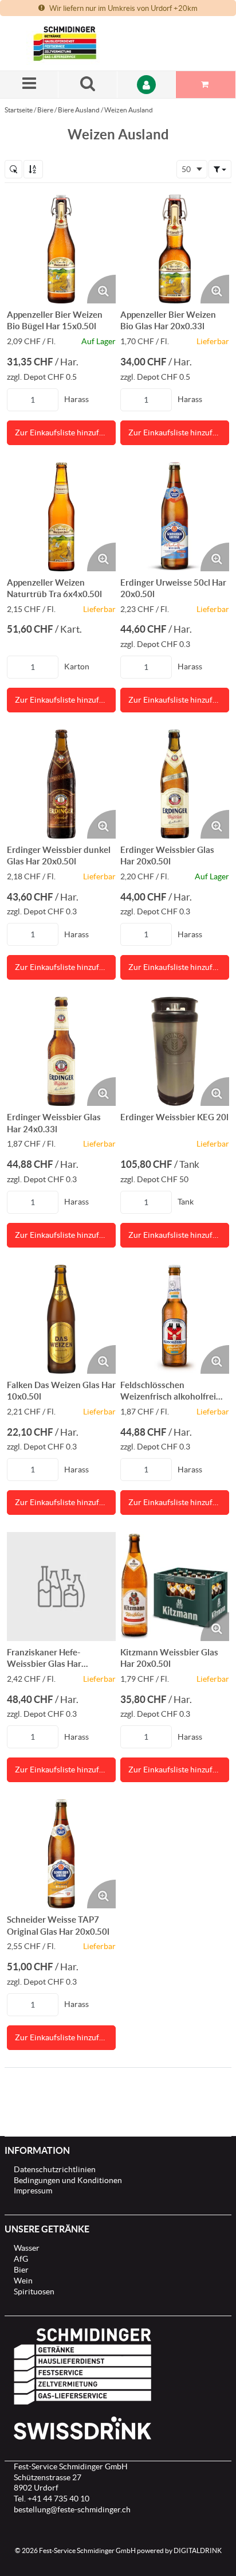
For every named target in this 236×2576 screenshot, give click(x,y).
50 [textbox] (186, 169)
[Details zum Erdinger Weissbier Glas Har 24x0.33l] (61, 1051)
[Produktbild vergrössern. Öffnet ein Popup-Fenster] (101, 289)
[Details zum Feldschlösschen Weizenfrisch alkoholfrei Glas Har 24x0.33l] (175, 1319)
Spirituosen (34, 2291)
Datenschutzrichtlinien (55, 2169)
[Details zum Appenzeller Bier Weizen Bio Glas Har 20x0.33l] (175, 249)
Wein (23, 2281)
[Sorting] (33, 169)
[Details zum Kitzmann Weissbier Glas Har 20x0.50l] (175, 1587)
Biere (45, 110)
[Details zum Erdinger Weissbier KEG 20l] (175, 1051)
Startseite (19, 110)
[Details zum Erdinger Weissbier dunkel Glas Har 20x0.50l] (61, 784)
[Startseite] (81, 43)
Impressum (33, 2191)
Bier (21, 2270)
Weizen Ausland (129, 110)
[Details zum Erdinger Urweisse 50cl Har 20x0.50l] (175, 517)
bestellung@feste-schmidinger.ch (72, 2509)
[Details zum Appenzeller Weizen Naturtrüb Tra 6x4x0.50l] (61, 517)
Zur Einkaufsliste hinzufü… (62, 432)
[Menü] (29, 85)
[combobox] (192, 169)
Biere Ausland (79, 110)
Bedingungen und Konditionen (68, 2180)
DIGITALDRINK (198, 2550)
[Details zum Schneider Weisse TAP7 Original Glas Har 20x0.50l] (61, 1854)
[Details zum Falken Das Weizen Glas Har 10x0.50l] (61, 1319)
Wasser (27, 2248)
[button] (220, 169)
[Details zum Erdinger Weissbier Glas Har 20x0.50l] (175, 784)
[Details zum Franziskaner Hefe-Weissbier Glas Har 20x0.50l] (61, 1587)
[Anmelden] (147, 85)
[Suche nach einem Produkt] (88, 85)
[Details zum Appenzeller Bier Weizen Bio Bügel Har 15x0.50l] (61, 249)
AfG (21, 2259)
